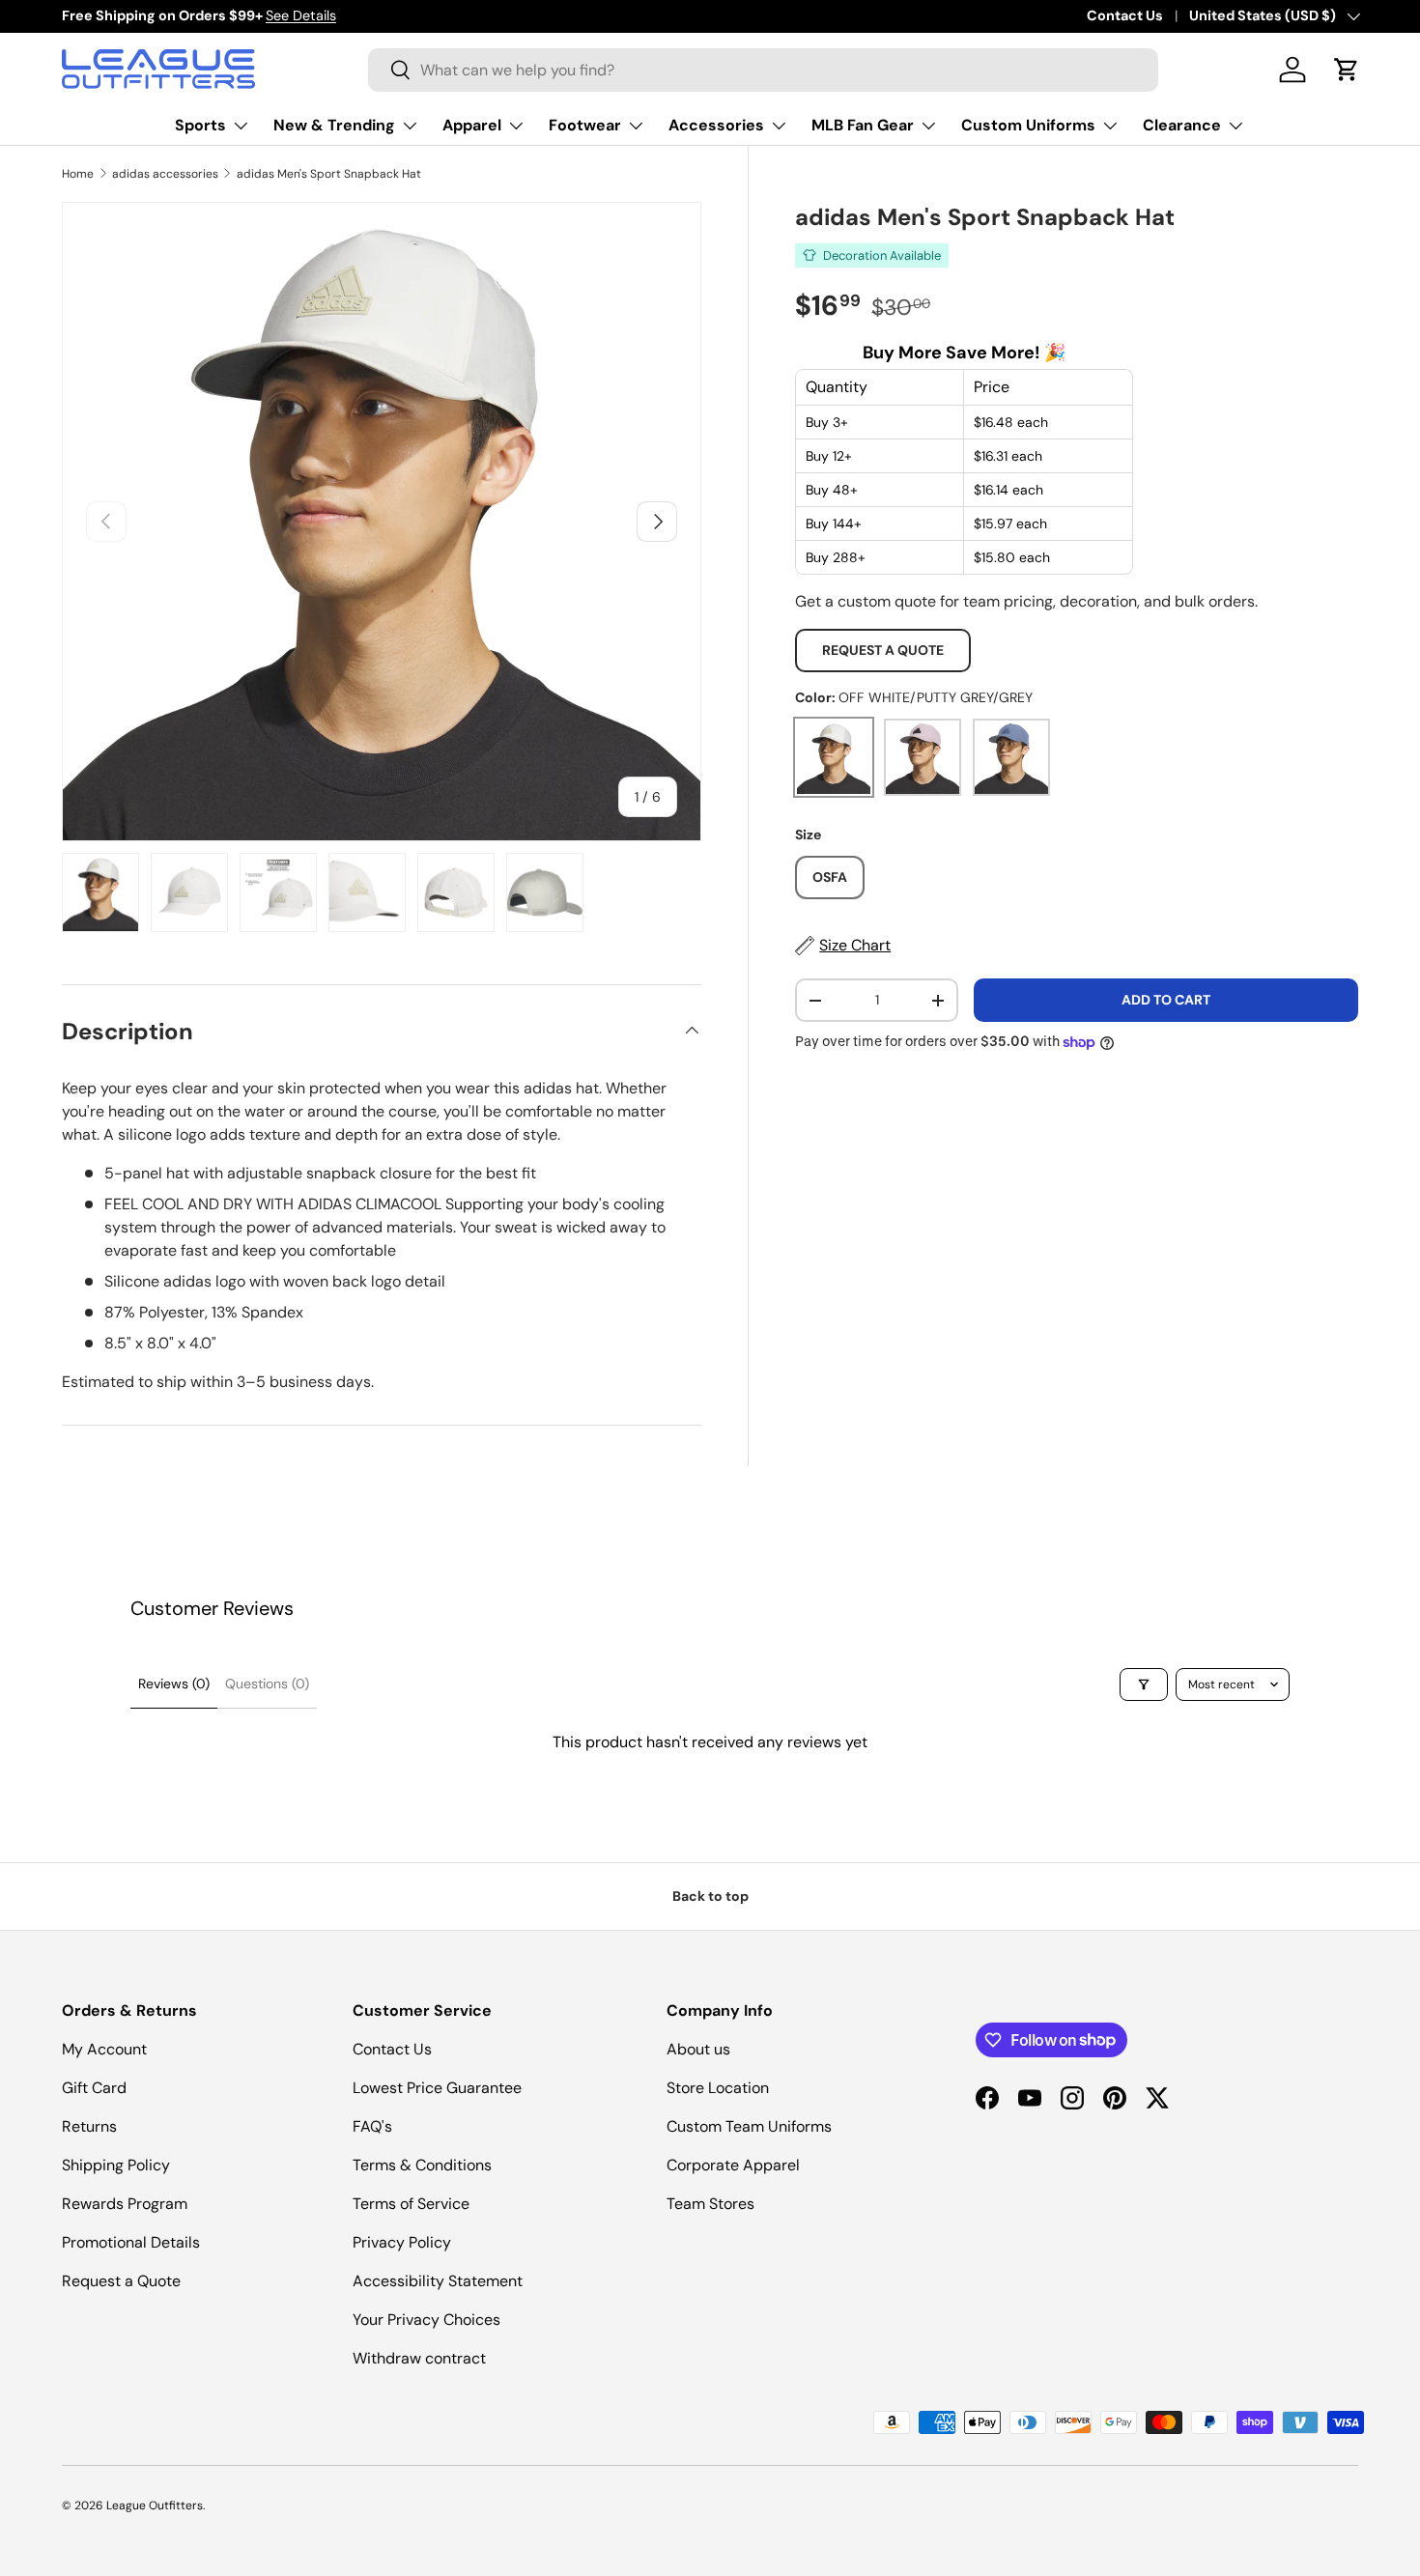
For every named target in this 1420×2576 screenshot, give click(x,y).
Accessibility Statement (438, 2281)
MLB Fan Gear (863, 125)
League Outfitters (155, 2505)
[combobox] (763, 70)
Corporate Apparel (733, 2165)
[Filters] (1144, 1684)
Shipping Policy (116, 2165)
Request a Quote (883, 650)
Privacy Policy (402, 2242)
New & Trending (334, 125)
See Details (301, 15)
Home (78, 174)
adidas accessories (165, 174)
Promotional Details (131, 2242)
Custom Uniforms (1028, 125)
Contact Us (1125, 15)
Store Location (718, 2088)
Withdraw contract (419, 2358)
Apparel (472, 125)
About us (698, 2049)
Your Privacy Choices (426, 2320)
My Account (104, 2049)
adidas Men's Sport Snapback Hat (329, 174)
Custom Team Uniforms (749, 2126)
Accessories (716, 125)
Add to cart (1166, 1000)
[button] (1347, 70)
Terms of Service (411, 2204)
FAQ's (372, 2126)
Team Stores (710, 2204)
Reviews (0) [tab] (174, 1684)
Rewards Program (125, 2204)
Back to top (710, 1896)
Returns (89, 2126)
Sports (200, 125)
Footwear (585, 125)
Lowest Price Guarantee (437, 2088)
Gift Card (94, 2088)
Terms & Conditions (422, 2165)
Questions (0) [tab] (267, 1684)
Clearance (1182, 125)
